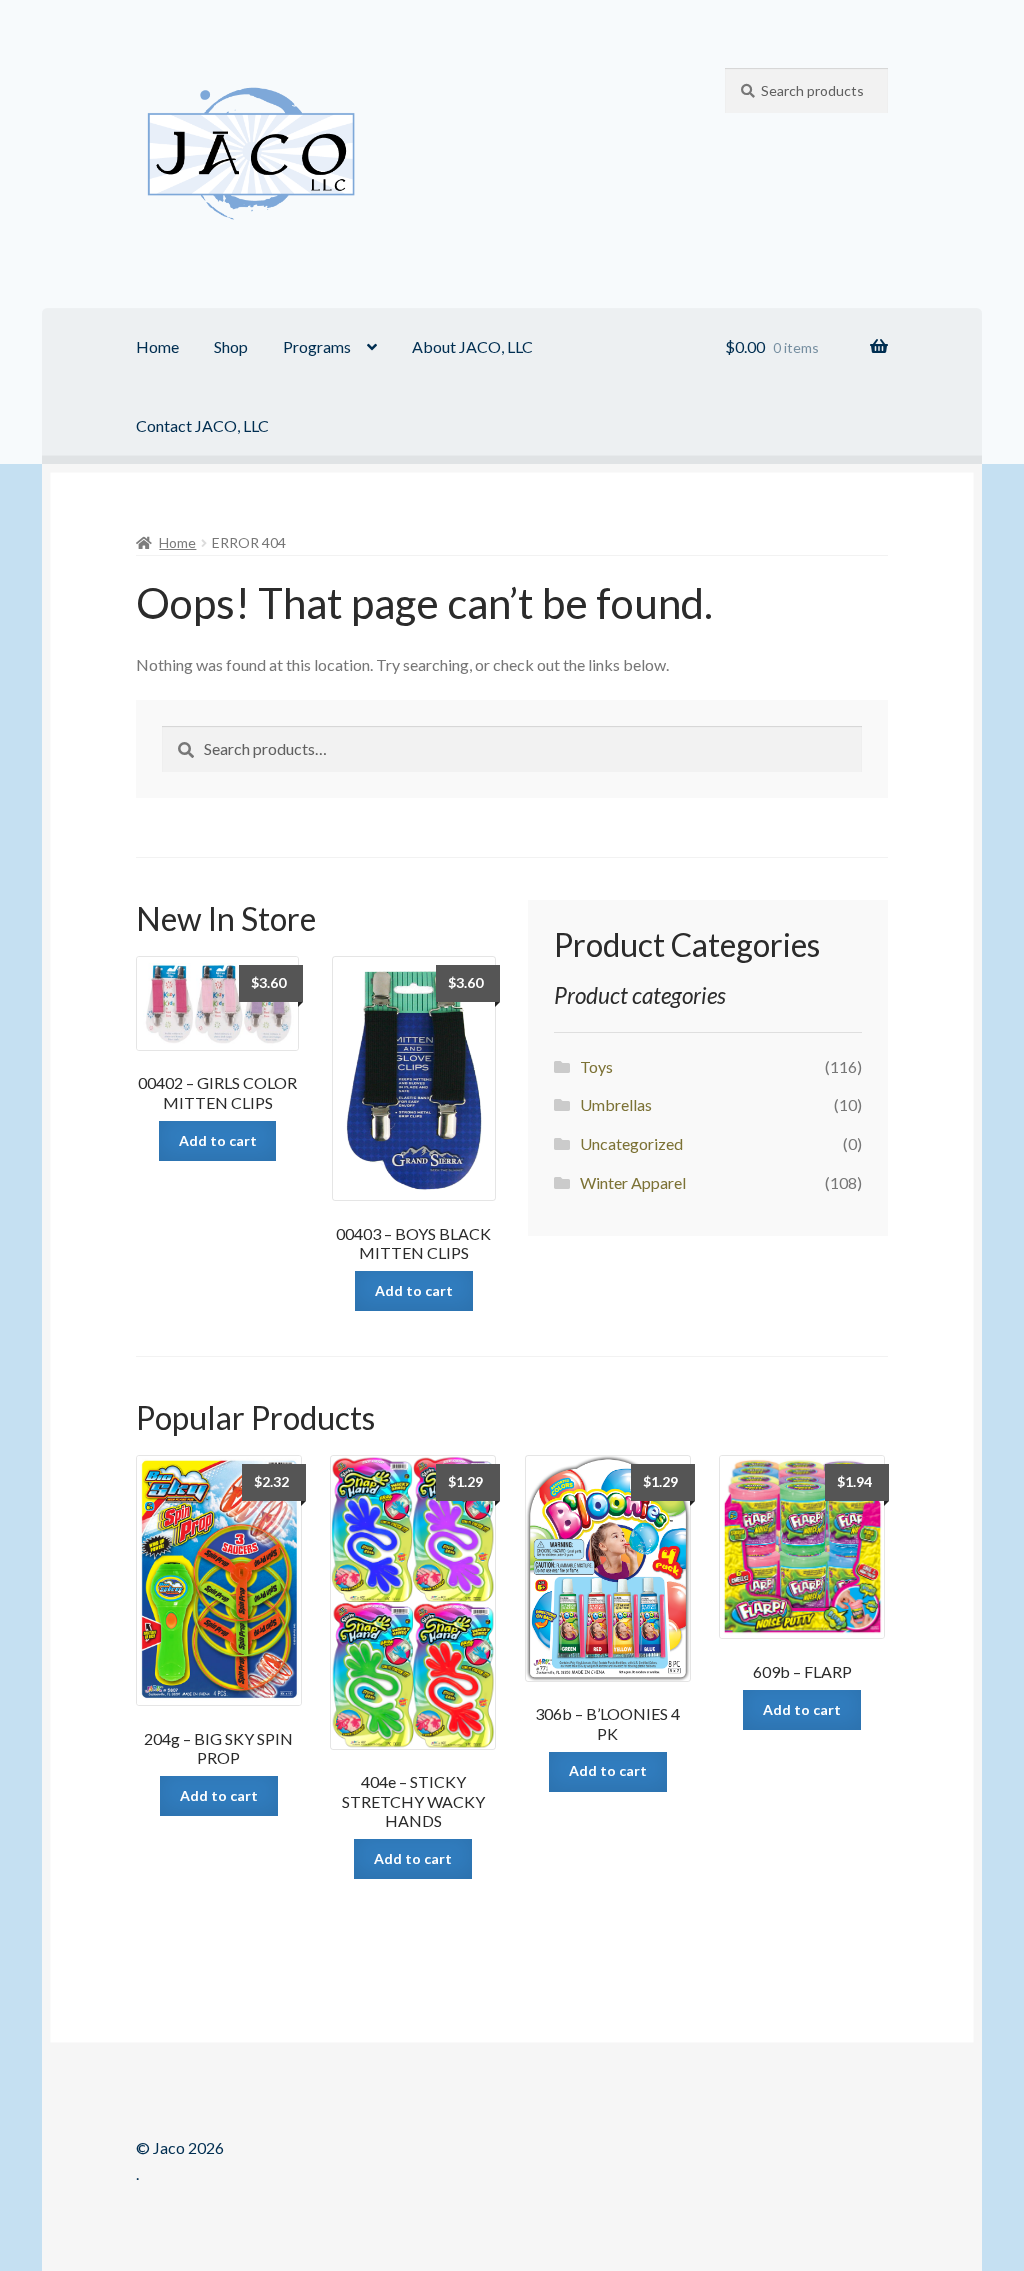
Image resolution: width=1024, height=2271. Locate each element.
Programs (317, 346)
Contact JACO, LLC (202, 425)
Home (157, 346)
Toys (596, 1066)
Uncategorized (631, 1143)
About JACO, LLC (472, 346)
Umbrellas (616, 1104)
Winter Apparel (633, 1182)
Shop (231, 346)
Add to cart (218, 1140)
